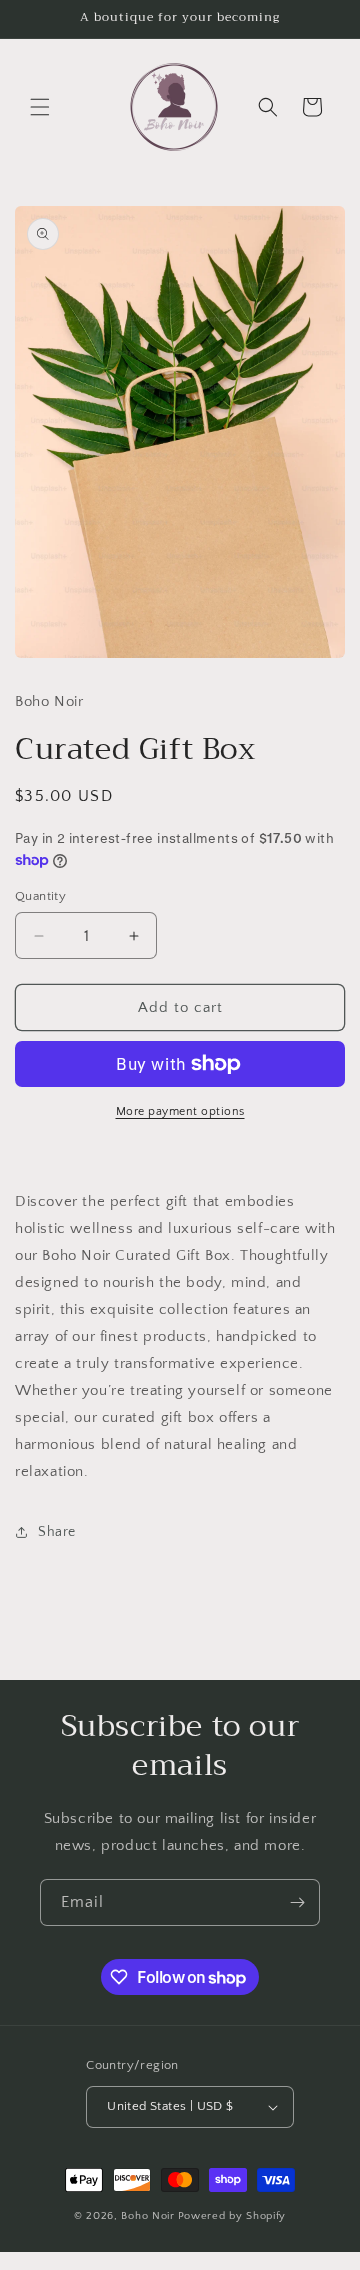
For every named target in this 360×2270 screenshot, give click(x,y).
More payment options (180, 1111)
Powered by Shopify (232, 2216)
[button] (40, 107)
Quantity (40, 896)
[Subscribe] (297, 1902)
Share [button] (57, 1532)
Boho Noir (147, 2216)
